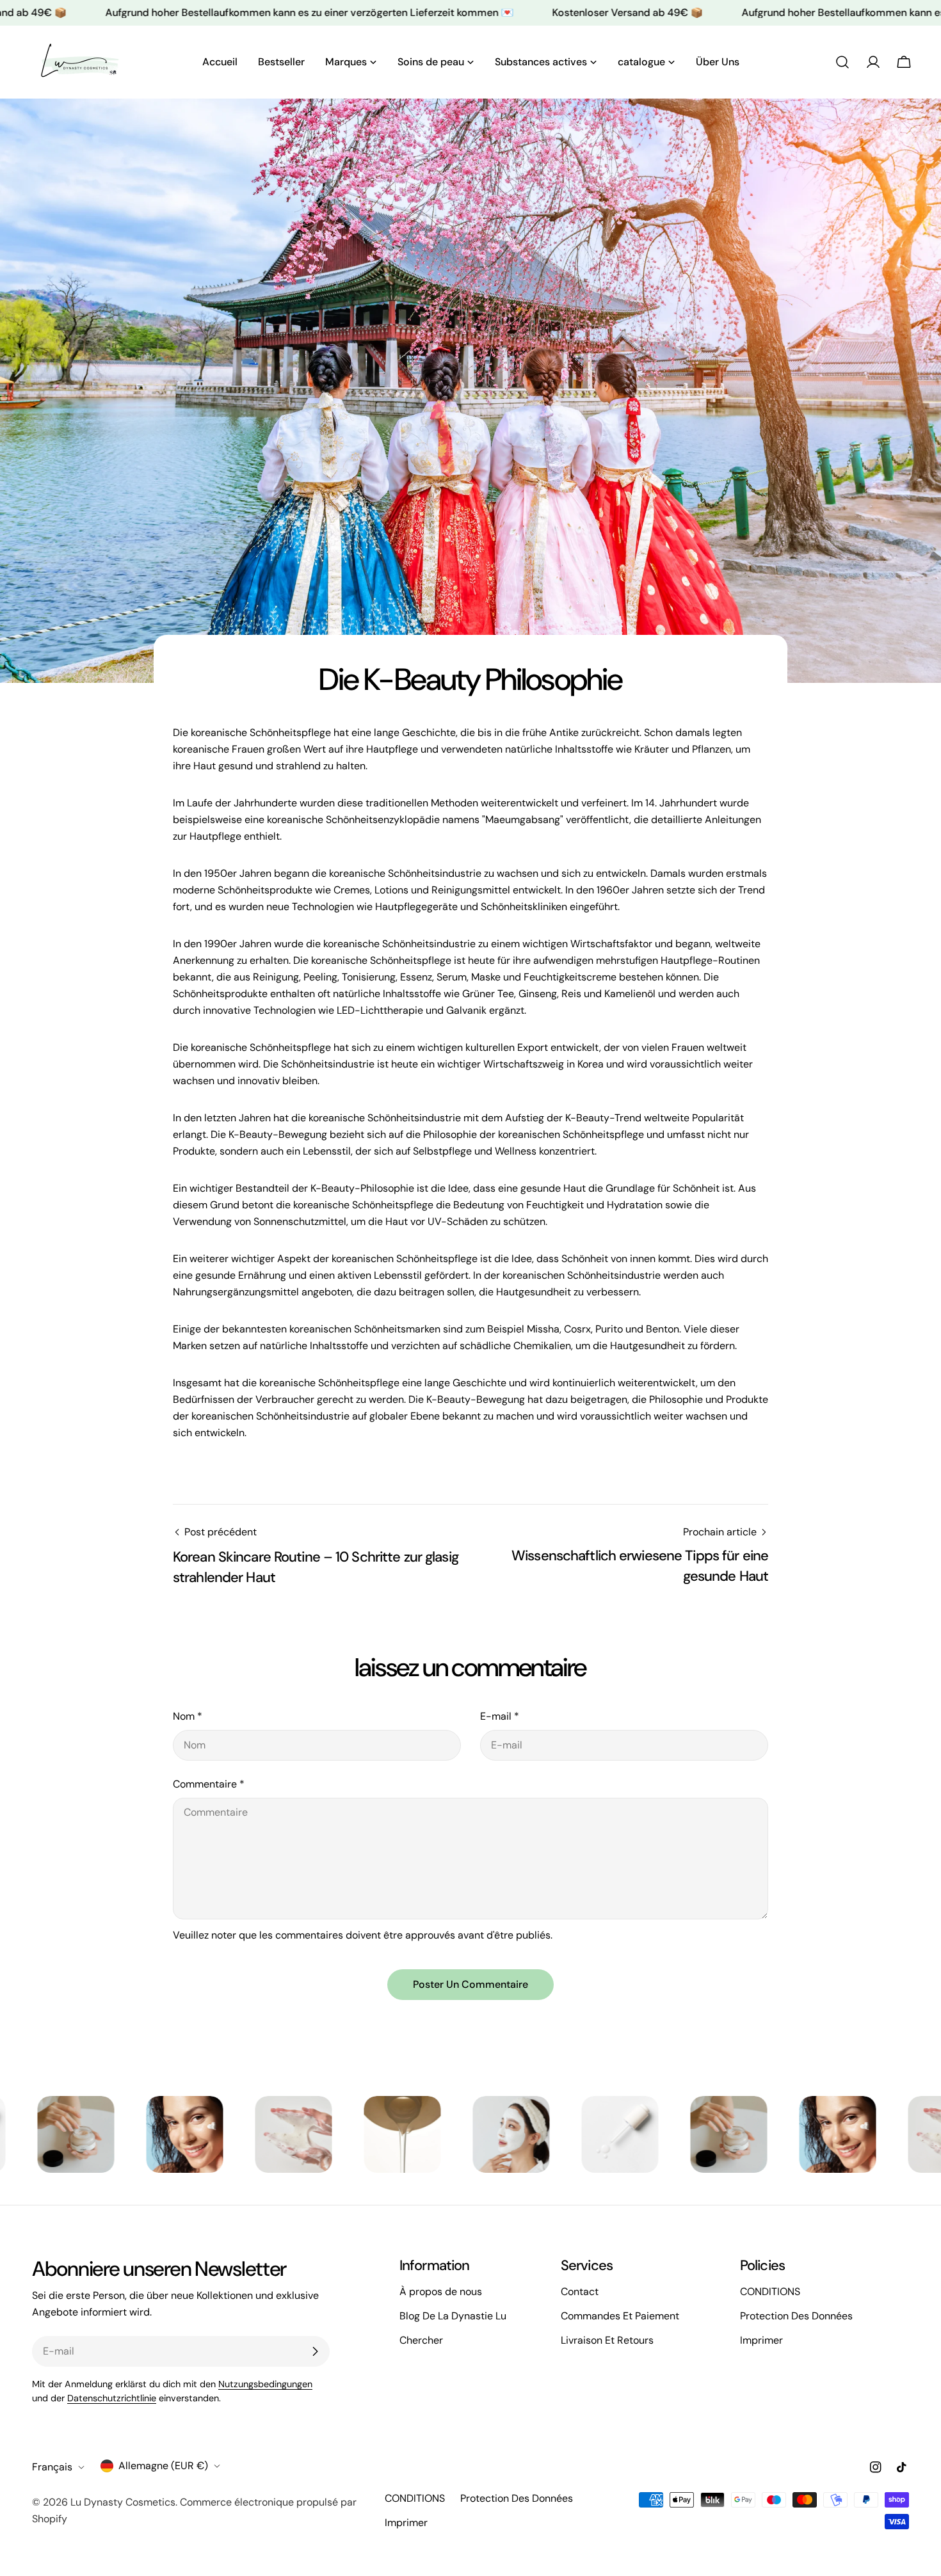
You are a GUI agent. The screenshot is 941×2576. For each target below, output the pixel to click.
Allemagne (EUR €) (163, 2466)
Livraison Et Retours (607, 2340)
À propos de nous (441, 2292)
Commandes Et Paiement (620, 2316)
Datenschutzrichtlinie (112, 2398)
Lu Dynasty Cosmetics (123, 2502)
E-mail (500, 1716)
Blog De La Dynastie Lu (453, 2316)
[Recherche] (842, 62)
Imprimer (761, 2340)
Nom (188, 1716)
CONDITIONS (770, 2292)
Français (52, 2467)
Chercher (421, 2340)
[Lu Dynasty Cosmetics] (103, 2134)
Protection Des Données (796, 2316)
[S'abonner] (315, 2351)
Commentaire (209, 1784)
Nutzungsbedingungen (265, 2384)
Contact (580, 2292)
